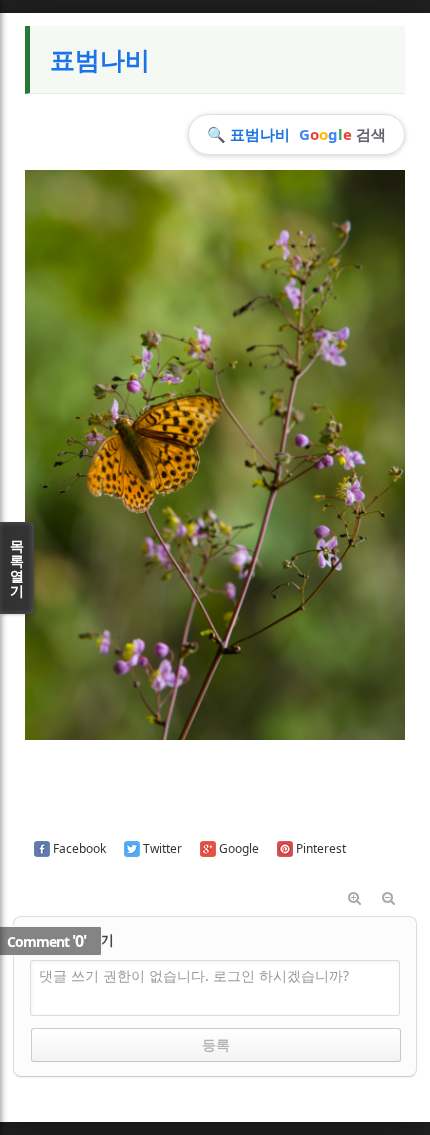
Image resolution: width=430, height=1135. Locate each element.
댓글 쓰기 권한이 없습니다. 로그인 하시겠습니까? (194, 975)
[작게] (388, 899)
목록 (17, 568)
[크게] (354, 899)
